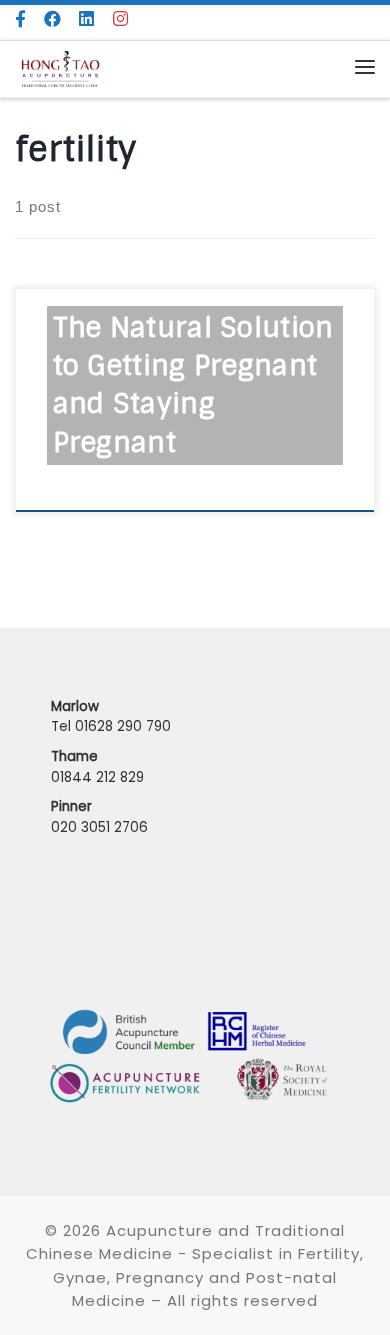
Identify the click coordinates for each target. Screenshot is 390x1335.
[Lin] (87, 19)
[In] (121, 19)
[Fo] (21, 19)
